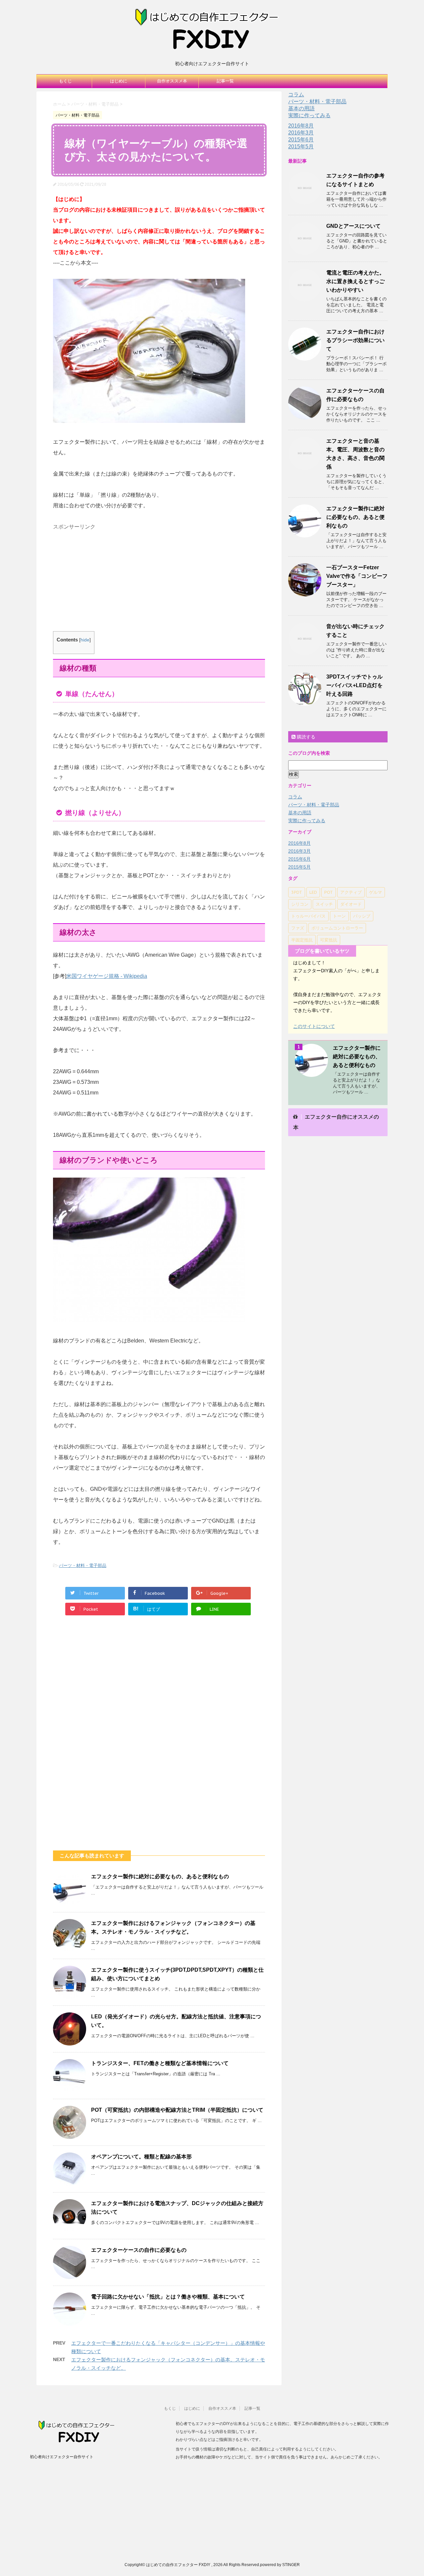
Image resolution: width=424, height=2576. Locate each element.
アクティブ (351, 892)
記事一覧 (225, 81)
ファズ (298, 928)
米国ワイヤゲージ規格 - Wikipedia (107, 976)
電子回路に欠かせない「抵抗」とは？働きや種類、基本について (168, 2297)
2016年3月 (301, 133)
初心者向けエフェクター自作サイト (62, 2457)
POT (329, 892)
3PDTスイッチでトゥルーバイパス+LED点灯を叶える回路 (354, 685)
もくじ (65, 81)
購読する (305, 737)
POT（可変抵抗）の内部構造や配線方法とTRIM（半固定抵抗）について (177, 2110)
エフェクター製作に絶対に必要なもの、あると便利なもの (160, 1876)
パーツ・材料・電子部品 (83, 1566)
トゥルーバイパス (308, 916)
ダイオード (351, 904)
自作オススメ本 (172, 81)
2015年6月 (301, 140)
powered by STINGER (280, 2565)
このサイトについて (314, 1026)
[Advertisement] (109, 580)
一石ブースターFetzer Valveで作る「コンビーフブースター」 (357, 576)
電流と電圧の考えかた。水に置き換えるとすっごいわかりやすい (355, 281)
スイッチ (324, 904)
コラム (296, 95)
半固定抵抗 (302, 940)
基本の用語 (301, 108)
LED (313, 892)
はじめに (119, 81)
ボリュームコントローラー (337, 928)
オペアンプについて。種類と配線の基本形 (141, 2157)
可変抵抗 (329, 940)
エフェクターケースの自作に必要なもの (139, 2250)
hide (85, 640)
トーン (339, 916)
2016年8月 (301, 126)
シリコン (300, 904)
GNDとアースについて (353, 226)
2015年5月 (301, 147)
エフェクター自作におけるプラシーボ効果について (355, 340)
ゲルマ (375, 892)
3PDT (297, 892)
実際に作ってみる (309, 115)
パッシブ (362, 916)
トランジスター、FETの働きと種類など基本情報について (160, 2063)
